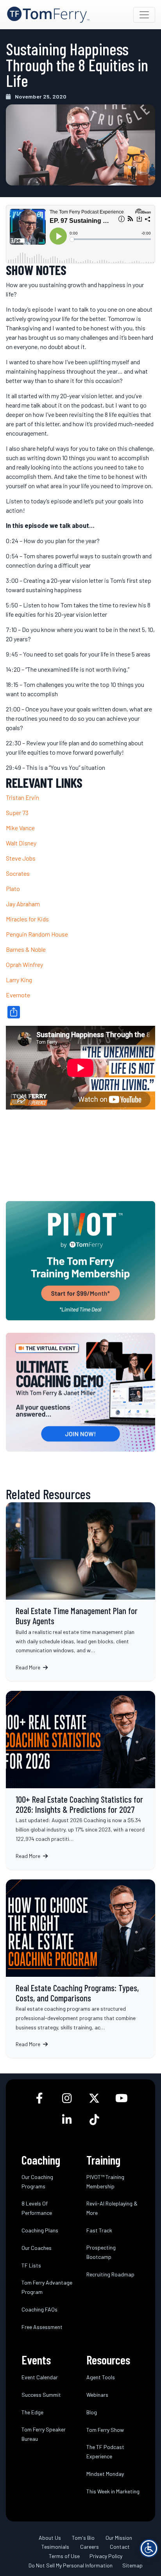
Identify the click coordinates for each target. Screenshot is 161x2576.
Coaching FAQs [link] (39, 2309)
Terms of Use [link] (64, 2556)
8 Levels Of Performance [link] (37, 2208)
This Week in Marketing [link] (113, 2491)
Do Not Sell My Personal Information (71, 2565)
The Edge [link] (32, 2412)
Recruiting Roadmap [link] (110, 2274)
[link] (48, 15)
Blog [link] (92, 2412)
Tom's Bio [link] (83, 2538)
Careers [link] (89, 2547)
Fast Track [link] (99, 2230)
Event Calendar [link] (40, 2377)
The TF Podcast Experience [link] (105, 2452)
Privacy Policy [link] (106, 2556)
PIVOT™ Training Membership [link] (105, 2182)
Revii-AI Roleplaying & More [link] (112, 2208)
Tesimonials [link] (55, 2547)
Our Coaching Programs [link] (37, 2182)
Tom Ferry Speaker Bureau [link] (44, 2434)
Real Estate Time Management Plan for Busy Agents (80, 1592)
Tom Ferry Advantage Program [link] (47, 2287)
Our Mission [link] (119, 2538)
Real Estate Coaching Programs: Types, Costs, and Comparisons (80, 1969)
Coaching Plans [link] (40, 2230)
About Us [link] (50, 2538)
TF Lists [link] (31, 2265)
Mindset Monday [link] (105, 2474)
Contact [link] (120, 2547)
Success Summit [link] (41, 2395)
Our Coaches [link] (37, 2248)
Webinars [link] (97, 2395)
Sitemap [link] (132, 2565)
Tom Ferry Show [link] (105, 2430)
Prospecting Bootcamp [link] (101, 2252)
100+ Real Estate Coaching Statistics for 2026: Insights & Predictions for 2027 (80, 1780)
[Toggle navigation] (144, 15)
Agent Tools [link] (101, 2377)
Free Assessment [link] (42, 2327)
